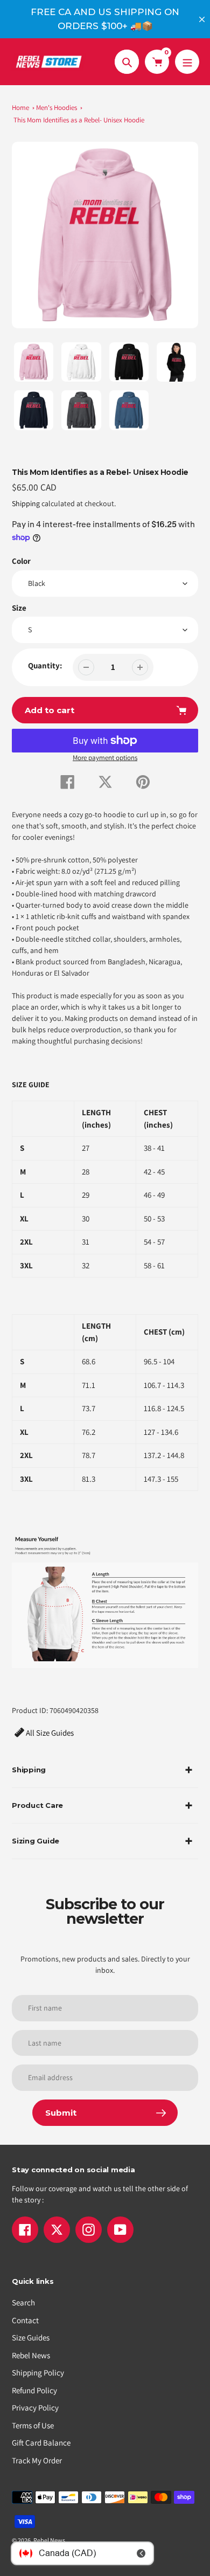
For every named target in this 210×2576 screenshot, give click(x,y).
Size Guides (31, 2337)
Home (20, 108)
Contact (25, 2320)
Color (21, 561)
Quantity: (45, 665)
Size (19, 608)
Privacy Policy (35, 2408)
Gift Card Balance (41, 2443)
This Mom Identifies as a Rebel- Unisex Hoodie (79, 120)
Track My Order (37, 2460)
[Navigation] (187, 62)
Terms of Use (33, 2425)
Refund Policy (34, 2390)
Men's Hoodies (57, 108)
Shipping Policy (38, 2373)
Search (23, 2302)
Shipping (26, 503)
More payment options (105, 758)
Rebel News (31, 2355)
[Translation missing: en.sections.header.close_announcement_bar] (202, 19)
